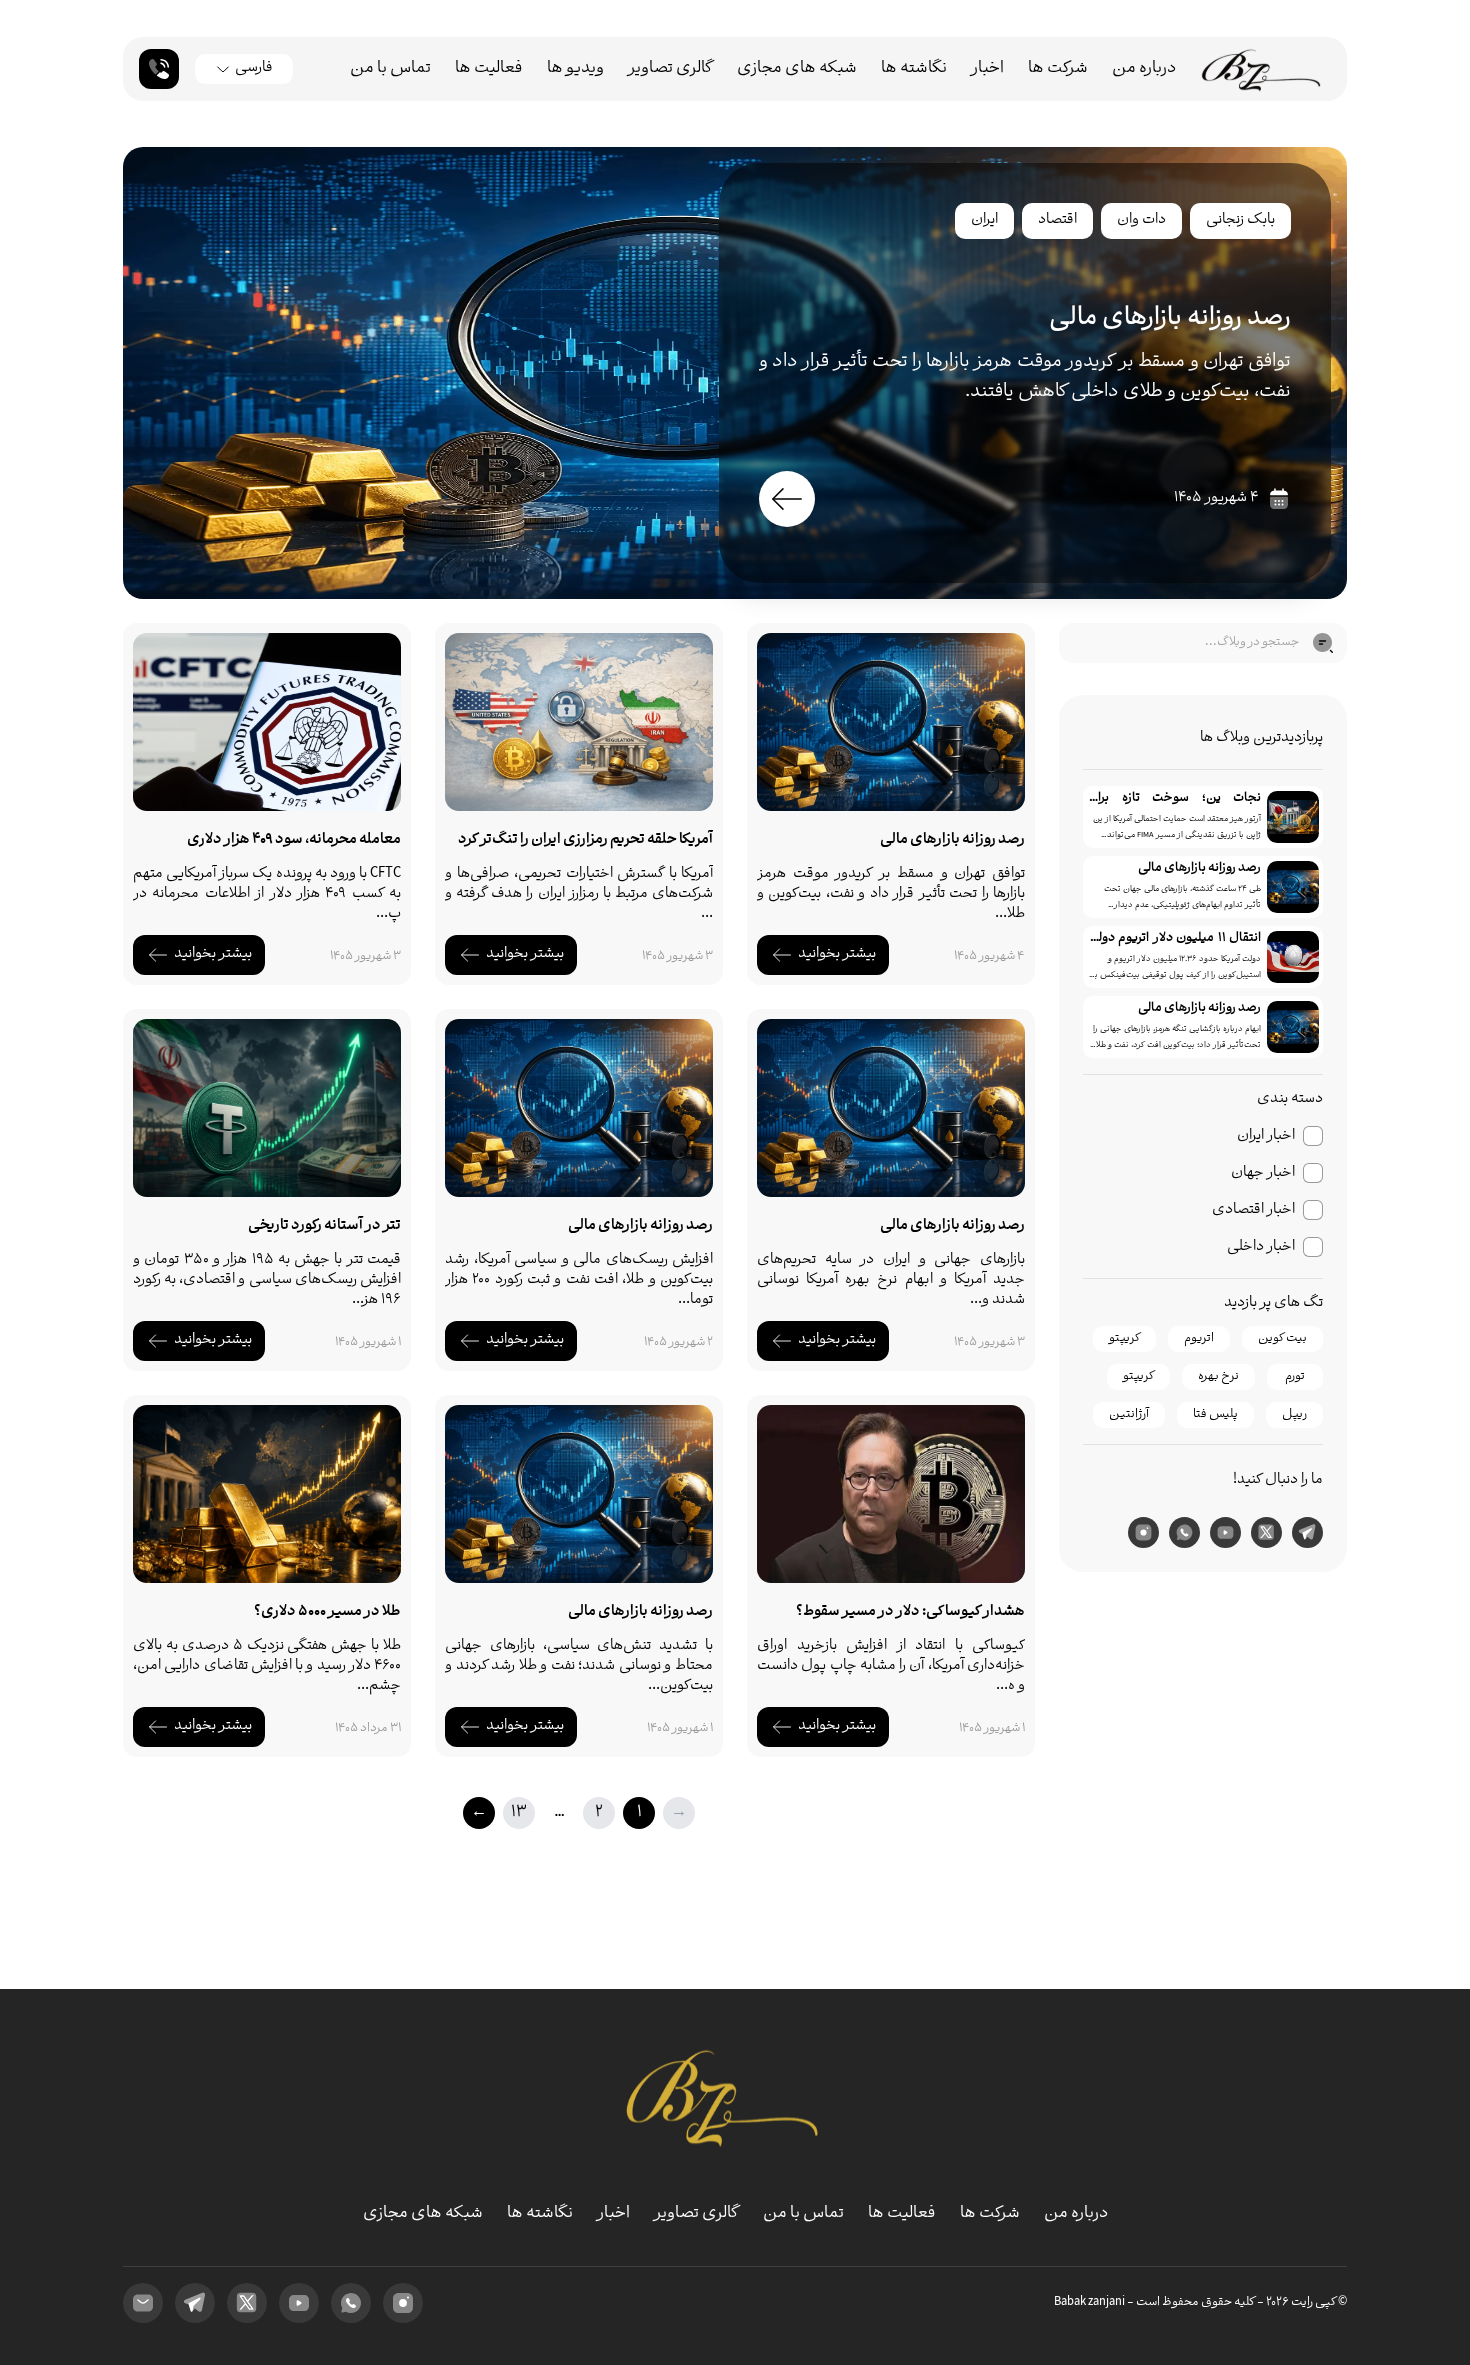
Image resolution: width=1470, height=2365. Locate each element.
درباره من (1144, 69)
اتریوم (1199, 1338)
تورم (1295, 1376)
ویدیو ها (575, 69)
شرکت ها (1058, 69)
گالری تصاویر (670, 69)
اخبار (987, 69)
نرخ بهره (1218, 1376)
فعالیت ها (489, 69)
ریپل (1294, 1414)
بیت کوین (1282, 1338)
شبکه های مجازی (797, 69)
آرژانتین (1129, 1414)
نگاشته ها (914, 69)
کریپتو (1124, 1338)
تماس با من (390, 69)
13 (519, 1812)
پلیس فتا (1215, 1414)
